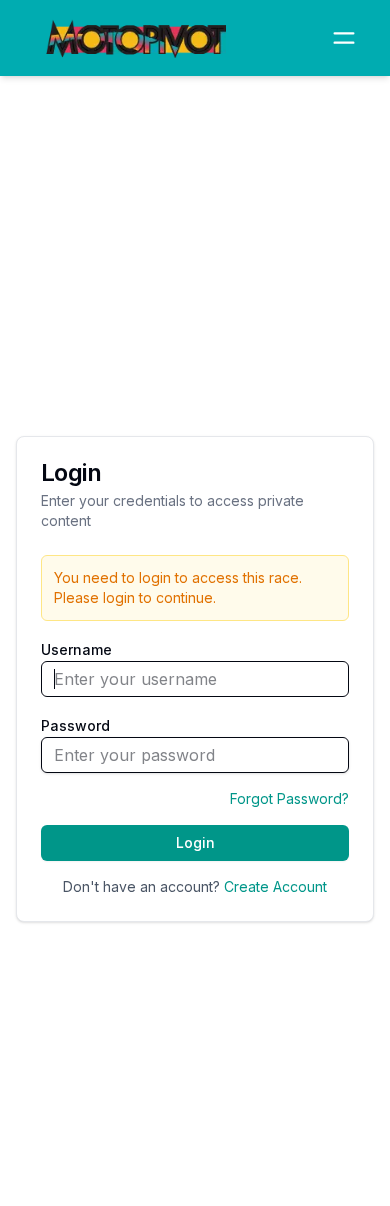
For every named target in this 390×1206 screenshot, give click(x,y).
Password (75, 725)
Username (76, 649)
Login (195, 842)
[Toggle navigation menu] (344, 38)
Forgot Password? (289, 798)
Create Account (275, 886)
